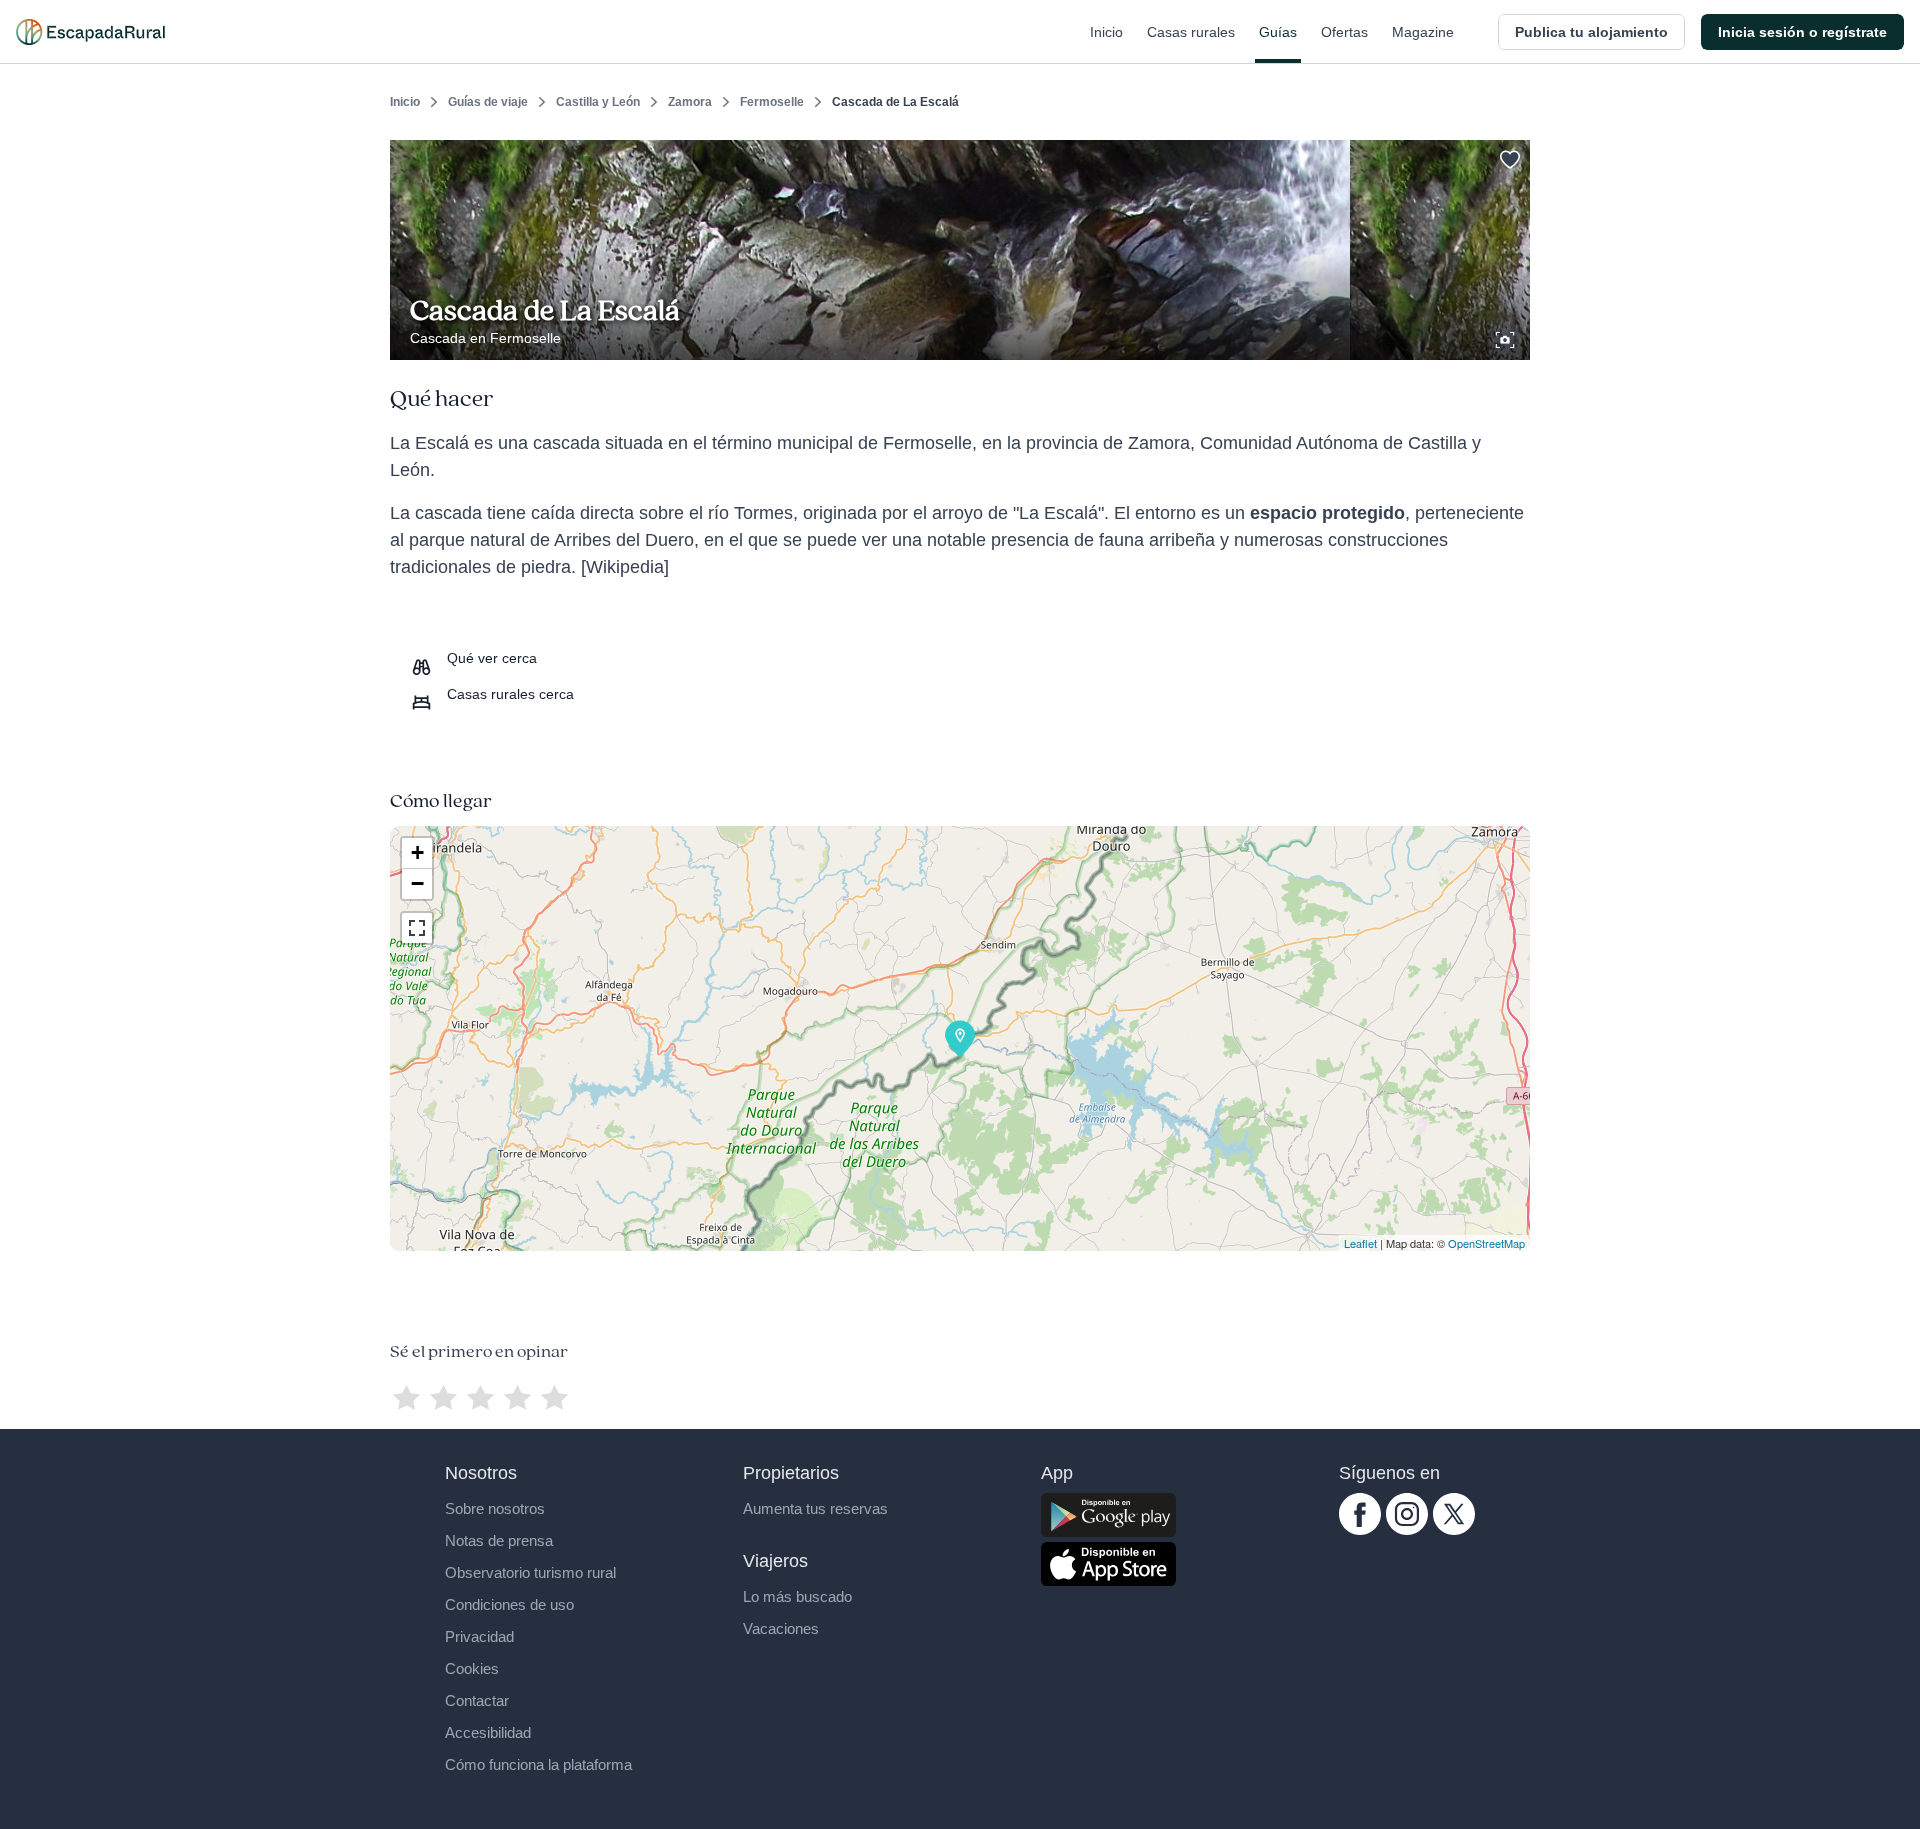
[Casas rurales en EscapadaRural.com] (90, 32)
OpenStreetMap (1486, 1243)
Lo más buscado (797, 1596)
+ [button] (417, 852)
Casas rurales (1191, 32)
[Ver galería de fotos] (1507, 337)
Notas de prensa (499, 1540)
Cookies (472, 1668)
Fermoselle (772, 102)
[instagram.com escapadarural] (1407, 1530)
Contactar (477, 1700)
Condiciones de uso (509, 1604)
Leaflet (1360, 1243)
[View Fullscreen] (417, 928)
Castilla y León (598, 102)
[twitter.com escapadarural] (1454, 1530)
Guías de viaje (488, 102)
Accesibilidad (488, 1732)
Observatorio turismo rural (530, 1572)
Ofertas (1344, 32)
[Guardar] (1508, 156)
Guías (1278, 32)
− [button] (417, 883)
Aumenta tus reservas (815, 1508)
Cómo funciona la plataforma (538, 1764)
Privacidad (479, 1636)
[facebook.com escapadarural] (1360, 1530)
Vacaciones (781, 1628)
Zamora (690, 102)
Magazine (1423, 32)
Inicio (1106, 32)
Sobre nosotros (495, 1508)
